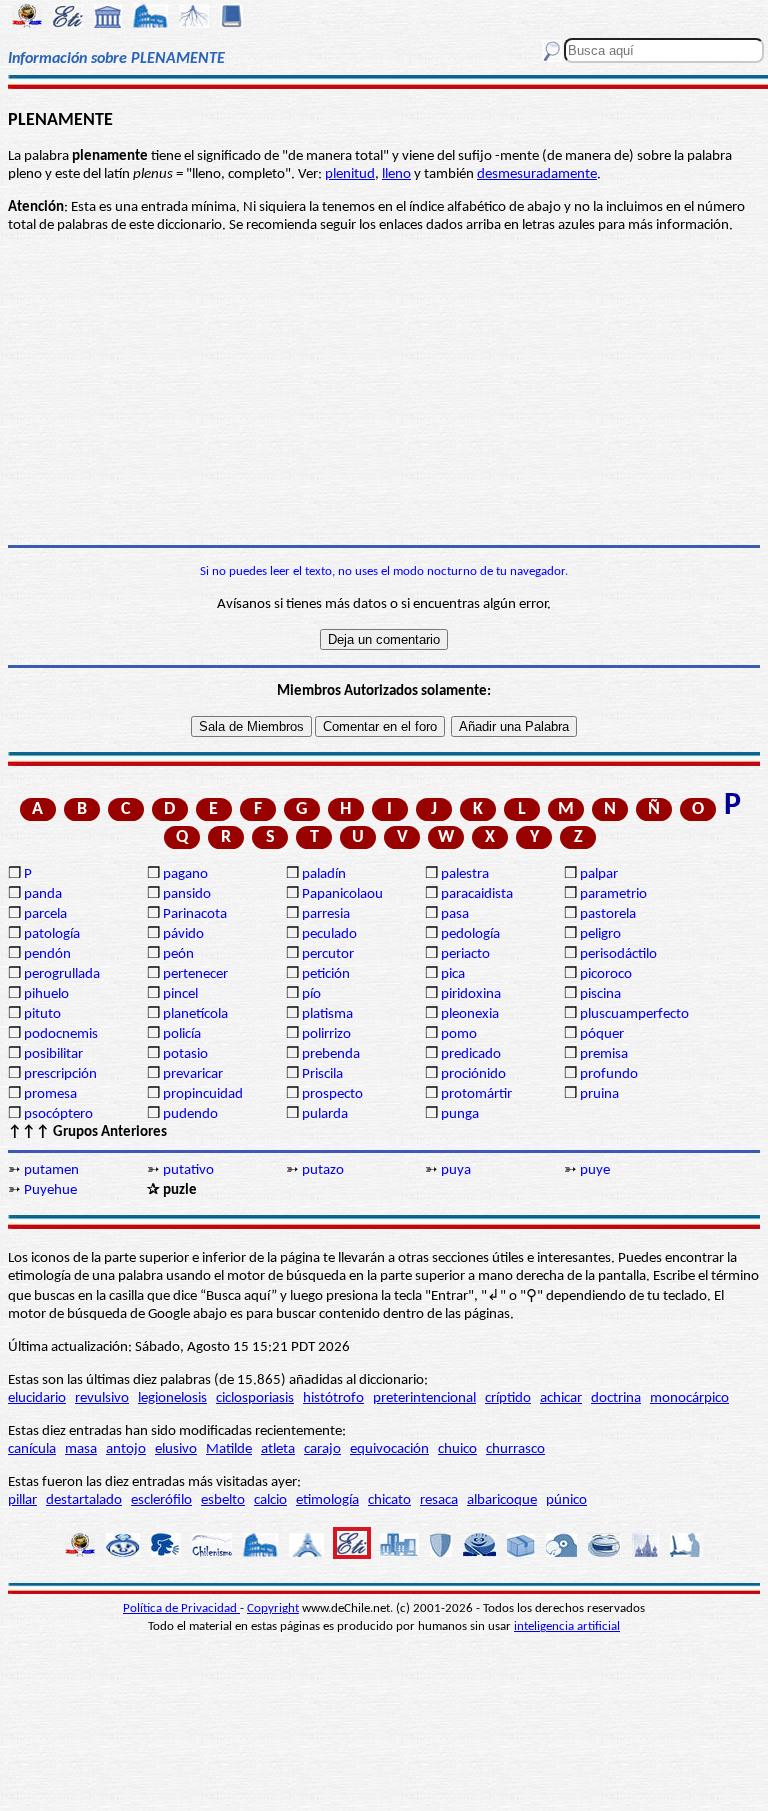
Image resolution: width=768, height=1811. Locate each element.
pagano (185, 874)
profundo (609, 1074)
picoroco (606, 974)
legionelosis (172, 1398)
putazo (323, 1170)
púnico (566, 1500)
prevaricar (193, 1074)
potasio (185, 1054)
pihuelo (46, 994)
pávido (183, 934)
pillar (22, 1500)
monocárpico (689, 1398)
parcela (45, 914)
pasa (455, 914)
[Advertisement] (384, 390)
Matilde (229, 1449)
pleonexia (470, 1014)
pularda (325, 1114)
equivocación (389, 1449)
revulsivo (102, 1398)
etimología (327, 1500)
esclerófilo (161, 1500)
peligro (600, 934)
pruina (599, 1094)
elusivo (176, 1449)
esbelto (223, 1500)
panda (43, 894)
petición (326, 974)
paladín (324, 874)
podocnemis (61, 1034)
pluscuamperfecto (634, 1014)
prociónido (473, 1074)
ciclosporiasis (255, 1398)
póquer (602, 1034)
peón (178, 954)
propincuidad (203, 1094)
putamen (51, 1170)
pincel (180, 994)
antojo (126, 1449)
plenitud (350, 174)
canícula (32, 1449)
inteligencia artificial (567, 1626)
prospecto (332, 1094)
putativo (188, 1170)
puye (595, 1170)
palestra (465, 874)
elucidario (37, 1398)
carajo (322, 1449)
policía (182, 1034)
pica (453, 974)
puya (456, 1170)
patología (52, 934)
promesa (50, 1094)
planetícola (195, 1014)
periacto (465, 954)
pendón (47, 954)
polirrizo (326, 1034)
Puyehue (50, 1190)
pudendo (190, 1114)
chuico (457, 1449)
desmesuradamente (537, 174)
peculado (329, 934)
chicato (389, 1500)
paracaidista (477, 894)
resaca (439, 1500)
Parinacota (195, 914)
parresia (326, 914)
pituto (42, 1014)
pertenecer (195, 974)
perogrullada (62, 974)
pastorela (608, 914)
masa (81, 1449)
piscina (600, 994)
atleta (278, 1449)
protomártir (476, 1094)
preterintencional (424, 1398)
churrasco (515, 1449)
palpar (599, 874)
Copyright (273, 1608)
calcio (270, 1500)
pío (311, 994)
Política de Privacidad (181, 1608)
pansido (187, 894)
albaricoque (502, 1500)
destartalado (84, 1500)
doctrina (616, 1398)
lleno (396, 174)
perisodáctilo (618, 954)
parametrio (613, 894)
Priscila (322, 1074)
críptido (508, 1398)
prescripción (60, 1074)
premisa (604, 1054)
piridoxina (471, 994)
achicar (561, 1398)
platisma (327, 1014)
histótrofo (333, 1398)
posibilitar (53, 1054)
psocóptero (58, 1114)
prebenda (331, 1054)
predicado (471, 1054)
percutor (328, 954)
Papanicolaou (342, 894)
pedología (470, 934)
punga (460, 1114)
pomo (459, 1034)
